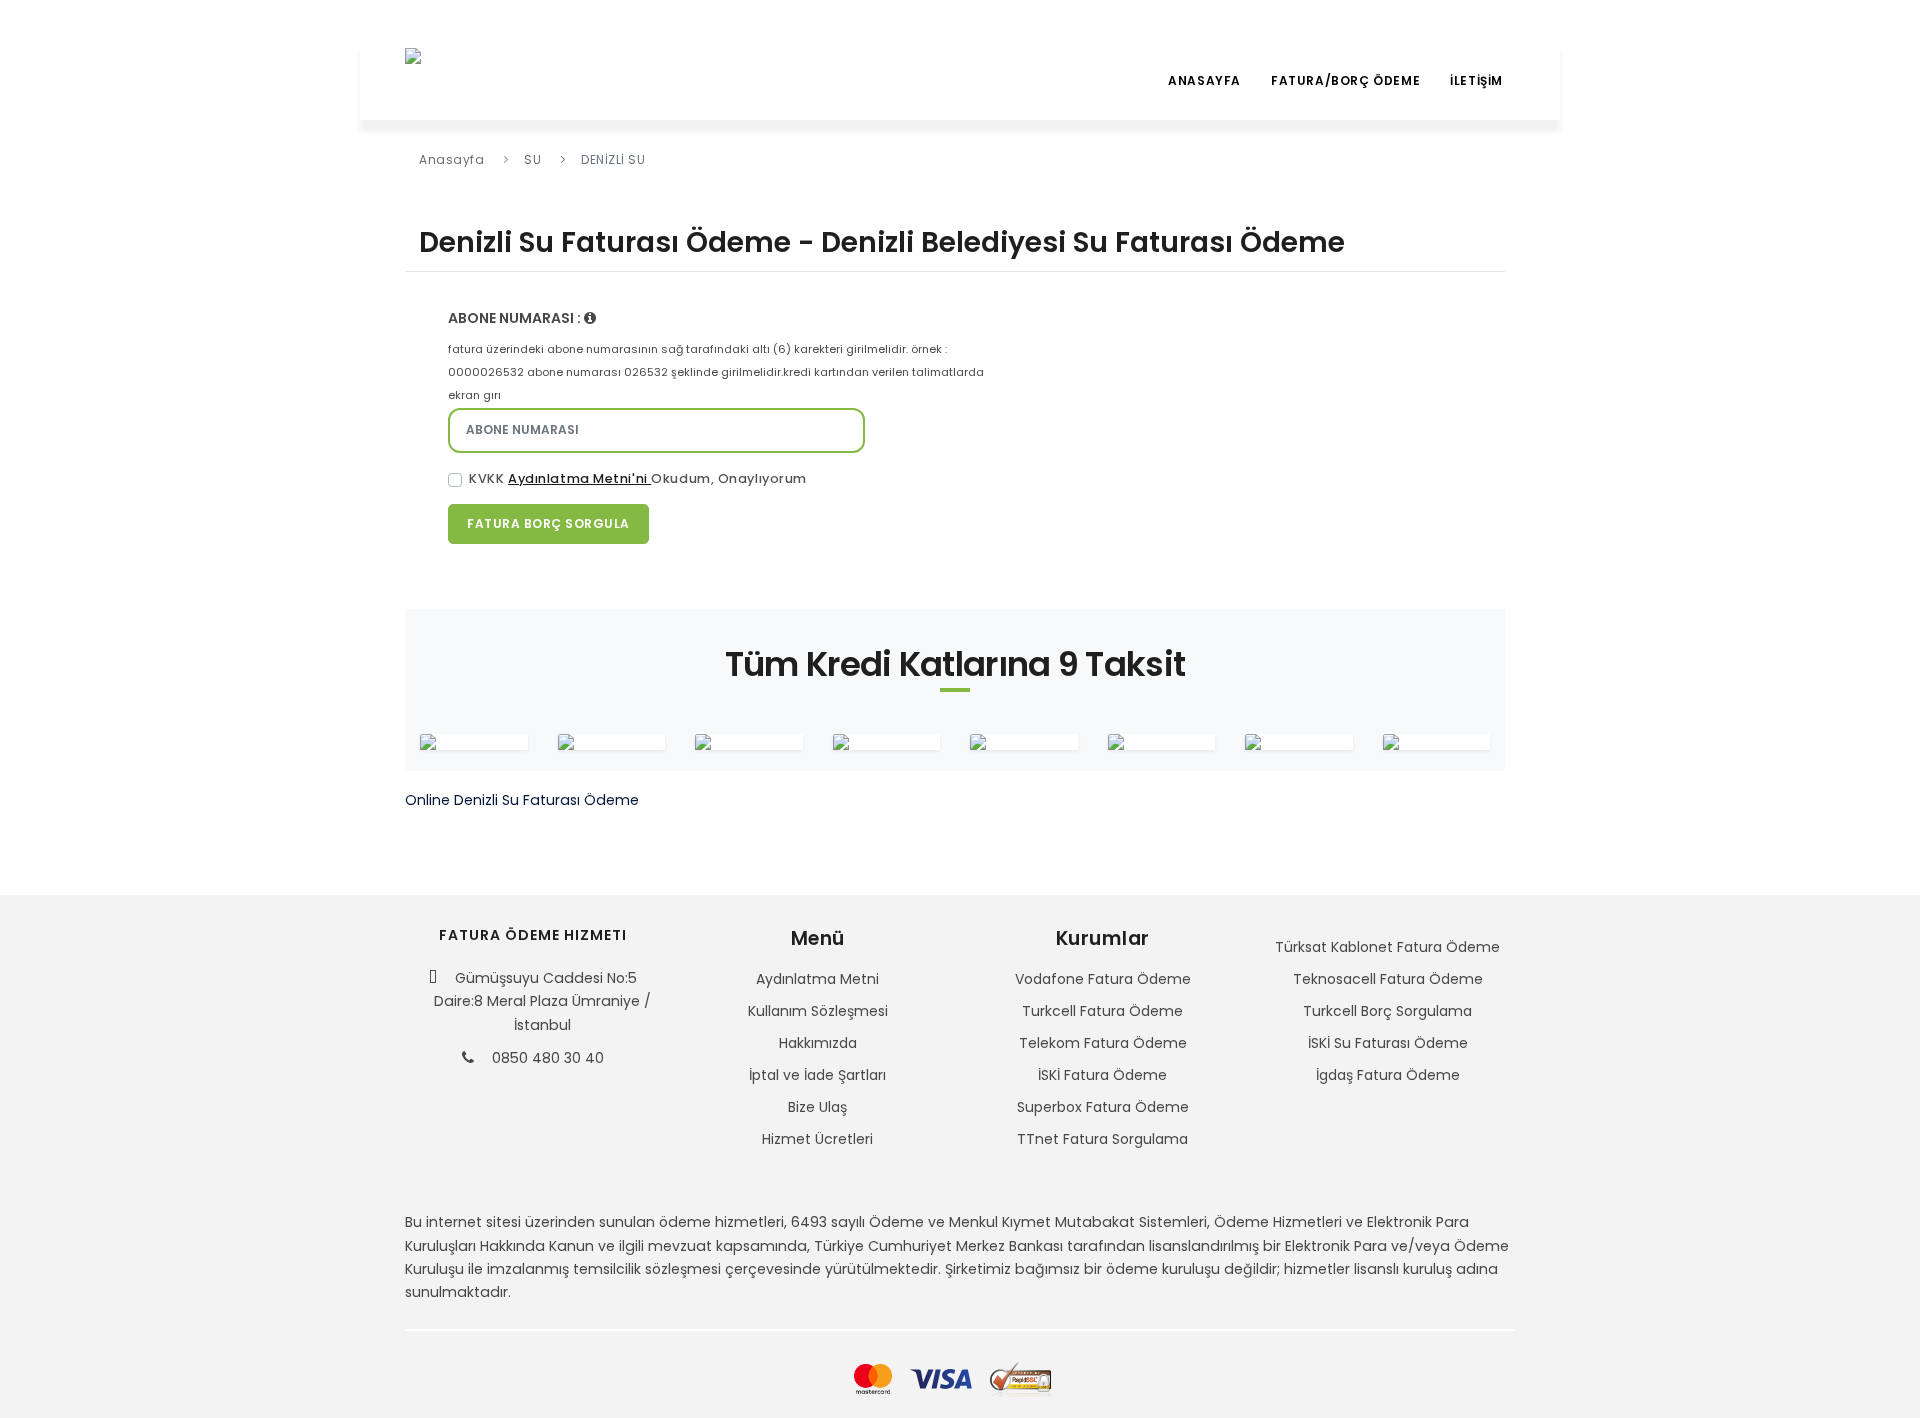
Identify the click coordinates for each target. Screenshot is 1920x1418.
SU (532, 159)
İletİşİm (1476, 80)
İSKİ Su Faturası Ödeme (1388, 1043)
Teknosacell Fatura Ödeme (1388, 979)
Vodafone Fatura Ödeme (1103, 979)
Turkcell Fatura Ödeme (1102, 1011)
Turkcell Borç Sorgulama (1387, 1011)
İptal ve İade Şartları (817, 1075)
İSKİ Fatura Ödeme (1102, 1075)
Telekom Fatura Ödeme (1103, 1043)
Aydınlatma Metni (817, 979)
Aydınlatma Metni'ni (579, 478)
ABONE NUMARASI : (516, 318)
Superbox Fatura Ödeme (1103, 1107)
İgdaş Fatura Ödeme (1388, 1075)
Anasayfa (1204, 80)
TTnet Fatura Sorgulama (1102, 1139)
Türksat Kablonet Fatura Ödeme (1387, 947)
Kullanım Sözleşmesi (818, 1011)
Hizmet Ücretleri (817, 1139)
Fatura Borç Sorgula (548, 523)
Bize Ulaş (817, 1107)
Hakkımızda (818, 1043)
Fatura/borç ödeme (1345, 80)
